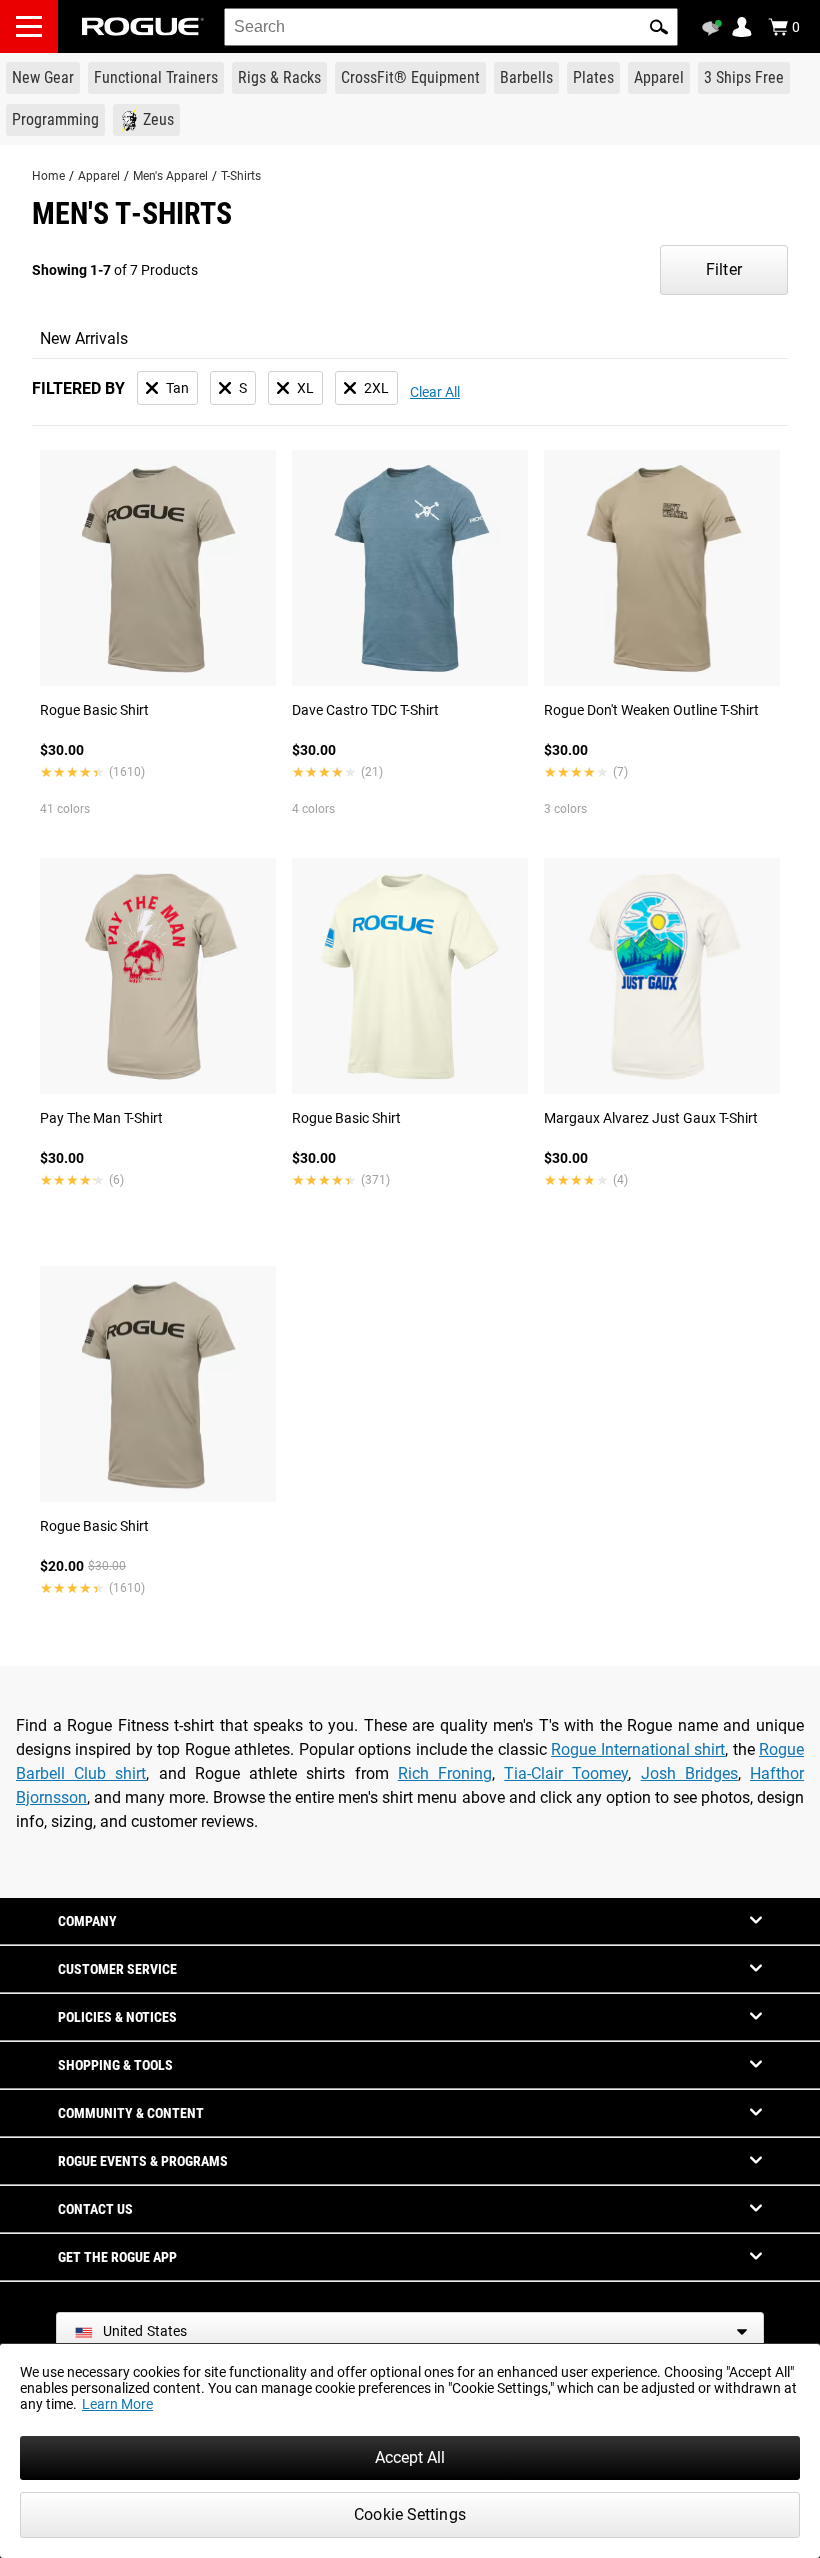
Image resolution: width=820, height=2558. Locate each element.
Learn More (117, 2404)
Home (48, 176)
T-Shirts (241, 176)
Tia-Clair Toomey (566, 1773)
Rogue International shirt (638, 1749)
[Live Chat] (715, 28)
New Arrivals (84, 338)
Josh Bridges (689, 1773)
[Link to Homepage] (143, 26)
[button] (659, 27)
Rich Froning (445, 1773)
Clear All (435, 392)
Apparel (99, 176)
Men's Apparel (170, 176)
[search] (451, 27)
